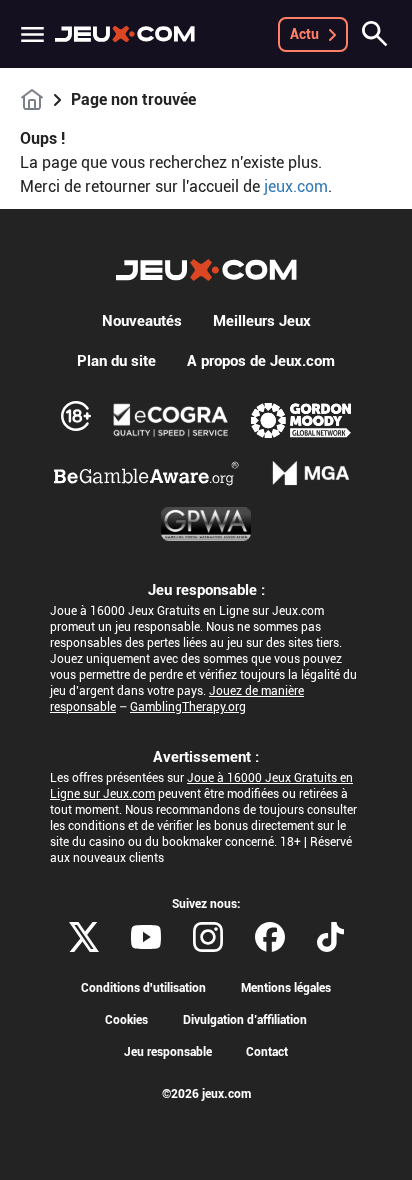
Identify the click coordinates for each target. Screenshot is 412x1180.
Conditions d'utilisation (143, 988)
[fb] (270, 937)
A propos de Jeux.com (261, 361)
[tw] (84, 937)
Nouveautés (142, 321)
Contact (267, 1052)
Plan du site (116, 361)
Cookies (126, 1020)
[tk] (330, 937)
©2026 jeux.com (206, 1094)
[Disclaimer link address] (171, 420)
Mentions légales (286, 988)
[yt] (146, 937)
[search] (375, 34)
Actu (304, 34)
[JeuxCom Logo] (125, 34)
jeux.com (296, 186)
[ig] (208, 937)
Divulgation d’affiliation (245, 1020)
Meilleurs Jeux (262, 321)
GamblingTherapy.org (188, 707)
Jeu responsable (168, 1052)
